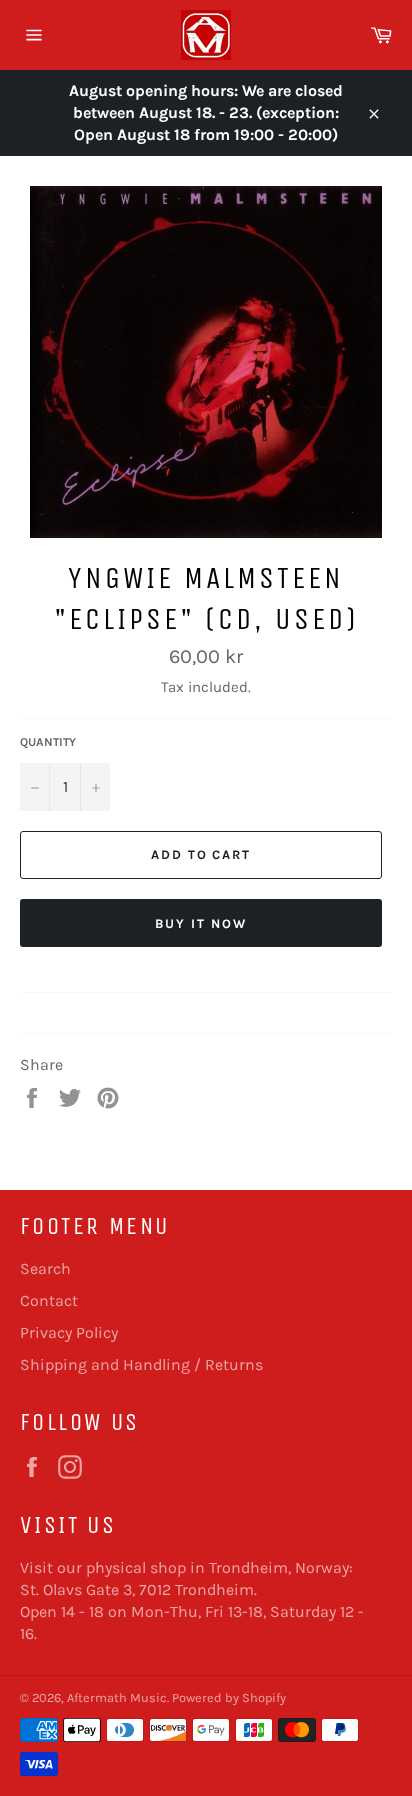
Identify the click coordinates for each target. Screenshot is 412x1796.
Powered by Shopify (229, 1697)
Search (45, 1268)
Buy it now (201, 923)
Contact (49, 1300)
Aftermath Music (117, 1697)
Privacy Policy (69, 1332)
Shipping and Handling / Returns (141, 1364)
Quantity (48, 742)
